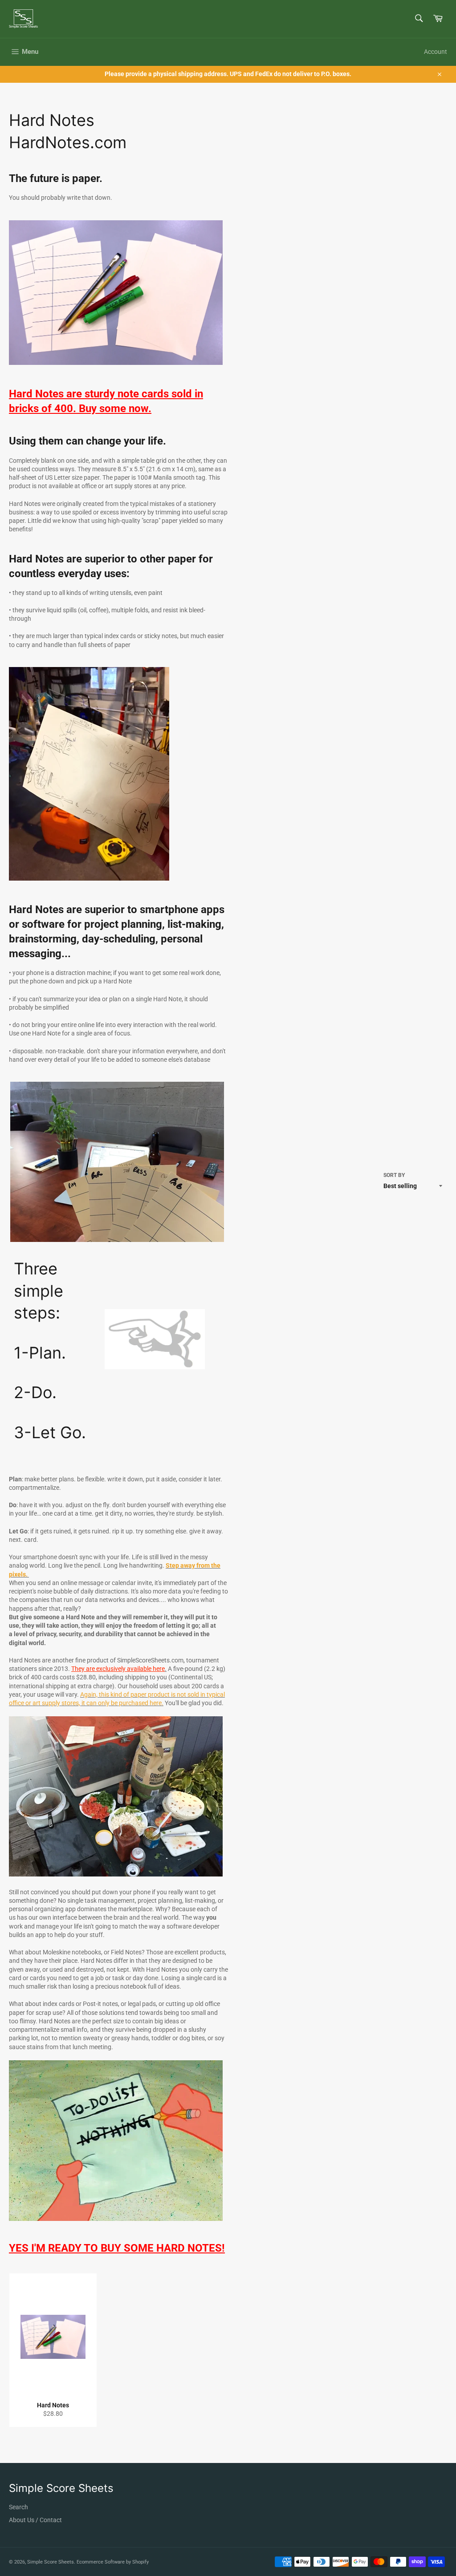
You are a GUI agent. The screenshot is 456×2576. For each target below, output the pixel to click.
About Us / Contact (35, 2520)
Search (18, 2507)
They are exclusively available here (118, 1669)
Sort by (394, 1175)
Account (436, 52)
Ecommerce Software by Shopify (113, 2562)
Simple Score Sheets (51, 2562)
